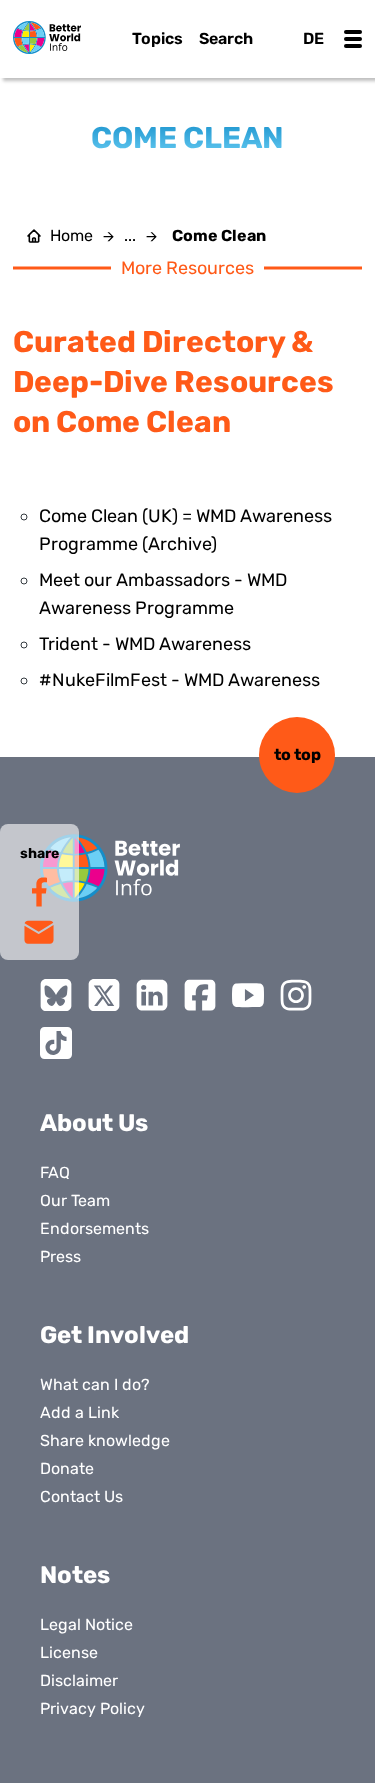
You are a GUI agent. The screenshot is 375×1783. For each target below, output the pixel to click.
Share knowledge (105, 1440)
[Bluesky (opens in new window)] (56, 995)
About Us (94, 1123)
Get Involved (114, 1335)
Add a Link (79, 1412)
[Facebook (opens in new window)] (200, 995)
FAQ (55, 1172)
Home (71, 236)
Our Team (75, 1200)
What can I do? (95, 1384)
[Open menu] (353, 39)
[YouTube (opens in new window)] (248, 995)
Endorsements (94, 1228)
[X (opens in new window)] (104, 995)
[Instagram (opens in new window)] (296, 995)
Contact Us (81, 1496)
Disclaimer (79, 1680)
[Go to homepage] (47, 37)
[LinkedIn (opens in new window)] (152, 995)
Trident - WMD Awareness (145, 644)
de (313, 38)
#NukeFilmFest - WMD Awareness (179, 680)
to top (297, 754)
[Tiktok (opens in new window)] (56, 1043)
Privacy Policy (92, 1708)
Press (60, 1256)
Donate (67, 1468)
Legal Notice (86, 1624)
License (69, 1652)
